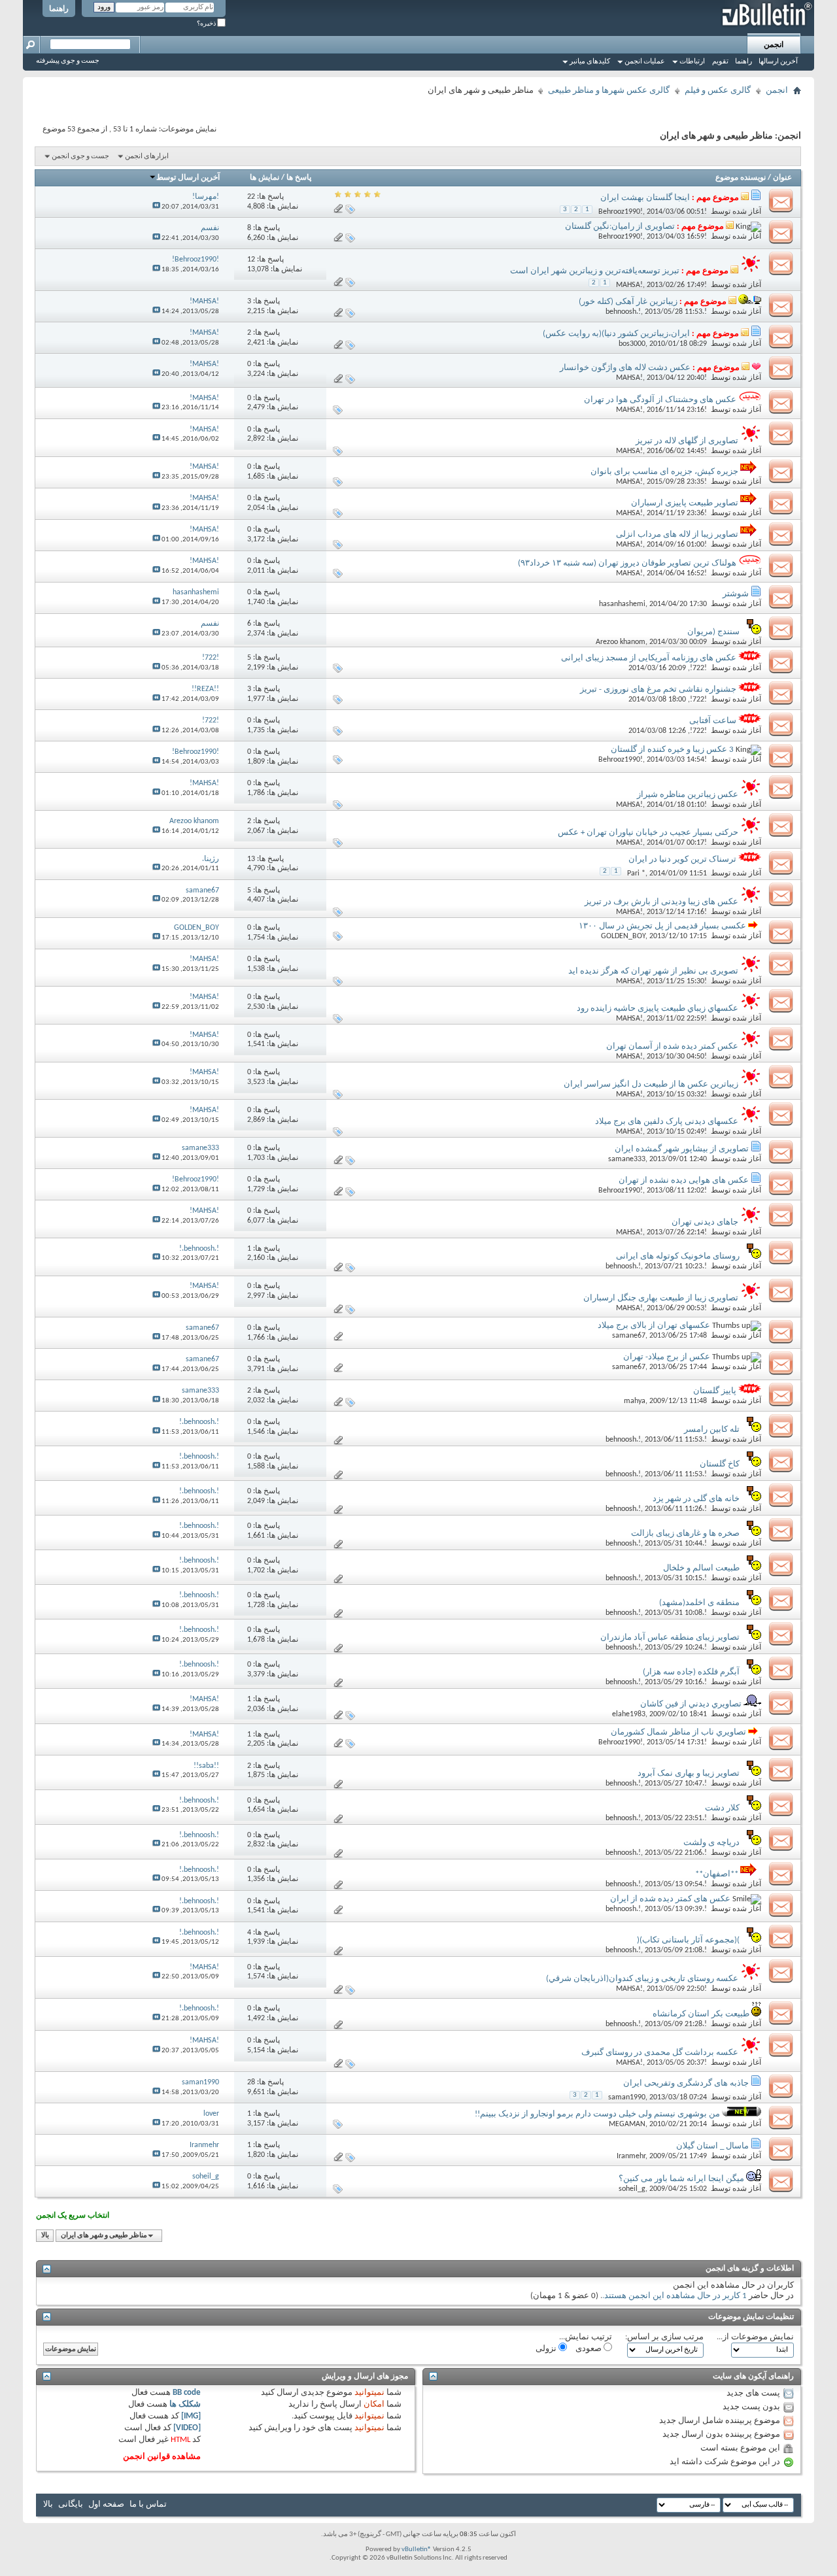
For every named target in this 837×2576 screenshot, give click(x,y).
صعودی (589, 2349)
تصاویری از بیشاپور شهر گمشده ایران (682, 1149)
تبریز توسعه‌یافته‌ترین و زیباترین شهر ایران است (595, 271)
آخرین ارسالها (778, 62)
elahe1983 (629, 1714)
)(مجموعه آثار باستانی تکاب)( (688, 1940)
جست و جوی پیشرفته (68, 61)
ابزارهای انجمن (147, 157)
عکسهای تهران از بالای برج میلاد (654, 1326)
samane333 (627, 1159)
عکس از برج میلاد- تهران (667, 1357)
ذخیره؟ (207, 24)
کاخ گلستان (720, 1464)
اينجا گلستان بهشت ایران (645, 198)
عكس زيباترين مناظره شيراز (688, 795)
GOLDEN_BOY (623, 936)
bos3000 (632, 344)
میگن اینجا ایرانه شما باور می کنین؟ (681, 2179)
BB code (187, 2393)
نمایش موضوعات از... (755, 2337)
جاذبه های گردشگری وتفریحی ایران (686, 2083)
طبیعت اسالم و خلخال (701, 1568)
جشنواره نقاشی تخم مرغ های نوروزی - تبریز (658, 689)
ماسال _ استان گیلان (712, 2146)
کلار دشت (722, 1808)
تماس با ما (148, 2504)
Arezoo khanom (621, 642)
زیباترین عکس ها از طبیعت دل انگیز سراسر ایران (651, 1084)
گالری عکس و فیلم (718, 91)
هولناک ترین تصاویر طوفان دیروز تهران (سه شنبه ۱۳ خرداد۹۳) (627, 563)
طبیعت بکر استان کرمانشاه (701, 2014)
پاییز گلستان (715, 1391)
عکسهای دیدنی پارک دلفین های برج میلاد (667, 1122)
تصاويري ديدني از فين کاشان (691, 1704)
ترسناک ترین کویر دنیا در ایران (682, 859)
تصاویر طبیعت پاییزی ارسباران (685, 503)
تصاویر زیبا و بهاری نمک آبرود (689, 1773)
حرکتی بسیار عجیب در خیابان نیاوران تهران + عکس (648, 833)
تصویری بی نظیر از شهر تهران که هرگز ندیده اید (653, 971)
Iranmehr (631, 2156)
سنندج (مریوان (713, 632)
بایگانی (71, 2504)
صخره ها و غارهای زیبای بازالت (685, 1534)
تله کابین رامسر (712, 1430)
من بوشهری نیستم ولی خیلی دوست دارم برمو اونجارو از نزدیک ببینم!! (597, 2114)
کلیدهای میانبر (590, 62)
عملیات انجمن (645, 62)
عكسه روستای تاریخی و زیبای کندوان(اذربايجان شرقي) (642, 1979)
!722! (698, 668)
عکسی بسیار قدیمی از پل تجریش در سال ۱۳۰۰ (662, 926)
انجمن (774, 45)
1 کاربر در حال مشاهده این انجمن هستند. (675, 2296)
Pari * (636, 873)
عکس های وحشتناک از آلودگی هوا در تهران (660, 400)
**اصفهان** (717, 1874)
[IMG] (191, 2416)
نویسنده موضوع (741, 178)
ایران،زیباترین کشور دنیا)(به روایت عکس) (616, 334)
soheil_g (632, 2189)
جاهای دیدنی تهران (705, 1222)
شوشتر (736, 594)
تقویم (720, 62)
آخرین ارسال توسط (188, 178)
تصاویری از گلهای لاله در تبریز (687, 441)
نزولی (547, 2349)
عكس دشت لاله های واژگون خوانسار (625, 368)
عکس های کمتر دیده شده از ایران (670, 1899)
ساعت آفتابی (713, 721)
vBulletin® (417, 2550)
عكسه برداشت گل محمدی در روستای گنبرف (660, 2053)
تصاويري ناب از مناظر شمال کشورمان (678, 1732)
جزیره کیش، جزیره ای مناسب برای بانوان (664, 472)
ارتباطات (692, 62)
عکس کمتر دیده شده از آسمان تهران (672, 1046)
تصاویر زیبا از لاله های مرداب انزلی (677, 534)
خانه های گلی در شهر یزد (696, 1499)
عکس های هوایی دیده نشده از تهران (684, 1180)
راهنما (59, 9)
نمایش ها (265, 178)
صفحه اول (106, 2504)
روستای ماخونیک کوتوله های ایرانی (678, 1256)
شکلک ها (185, 2404)
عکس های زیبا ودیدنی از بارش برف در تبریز (661, 902)
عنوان (782, 178)
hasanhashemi (622, 604)
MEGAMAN (627, 2124)
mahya (635, 1401)
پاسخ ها (299, 178)
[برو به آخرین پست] (156, 207)
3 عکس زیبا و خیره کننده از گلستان (672, 750)
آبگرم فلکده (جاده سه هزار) (691, 1672)
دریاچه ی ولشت (711, 1843)
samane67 (629, 1336)
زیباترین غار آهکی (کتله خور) (628, 302)
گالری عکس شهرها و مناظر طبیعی (609, 91)
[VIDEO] (187, 2428)
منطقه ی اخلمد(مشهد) (699, 1603)
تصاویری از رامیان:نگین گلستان (620, 227)
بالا (45, 2236)
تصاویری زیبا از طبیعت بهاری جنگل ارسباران (661, 1298)
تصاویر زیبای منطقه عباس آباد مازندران (670, 1637)
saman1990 (627, 2097)
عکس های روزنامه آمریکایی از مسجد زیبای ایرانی (649, 658)
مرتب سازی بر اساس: (664, 2337)
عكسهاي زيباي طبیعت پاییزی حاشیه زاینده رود (658, 1008)
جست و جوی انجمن (80, 157)
